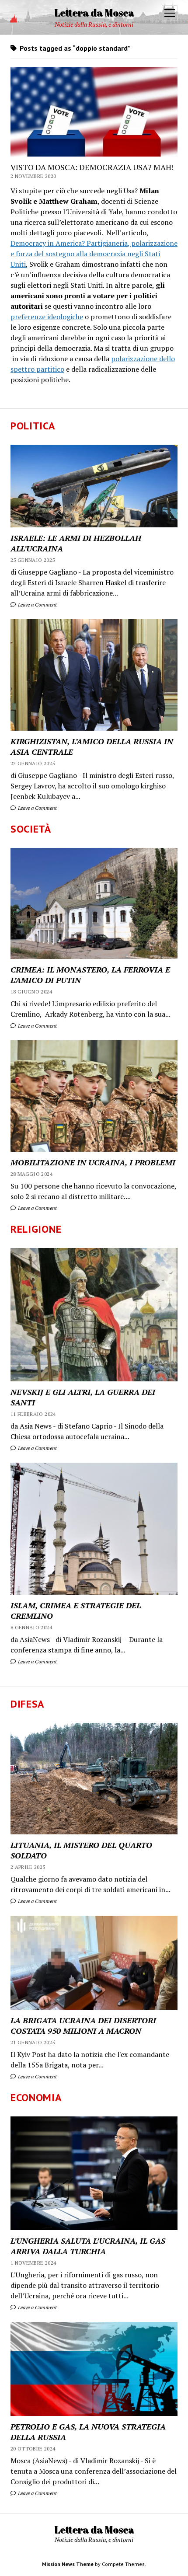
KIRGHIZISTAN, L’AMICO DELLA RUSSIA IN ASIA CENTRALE (92, 746)
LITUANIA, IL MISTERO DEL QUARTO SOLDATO (81, 1850)
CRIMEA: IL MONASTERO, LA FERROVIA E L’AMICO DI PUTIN (90, 975)
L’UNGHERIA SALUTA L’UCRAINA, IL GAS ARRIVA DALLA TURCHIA (88, 2246)
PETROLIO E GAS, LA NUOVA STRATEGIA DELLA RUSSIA (88, 2432)
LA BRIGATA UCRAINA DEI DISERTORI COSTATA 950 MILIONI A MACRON (83, 2025)
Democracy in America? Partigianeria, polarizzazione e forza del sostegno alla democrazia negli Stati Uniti (94, 254)
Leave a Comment (37, 605)
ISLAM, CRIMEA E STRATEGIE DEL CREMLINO (76, 1610)
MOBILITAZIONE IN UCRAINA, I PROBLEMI (93, 1162)
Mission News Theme (68, 2564)
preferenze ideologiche (47, 317)
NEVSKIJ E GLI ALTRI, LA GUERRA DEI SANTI (83, 1397)
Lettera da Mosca (94, 12)
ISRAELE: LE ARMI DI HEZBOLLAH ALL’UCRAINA (76, 543)
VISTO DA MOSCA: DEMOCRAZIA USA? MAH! (92, 167)
